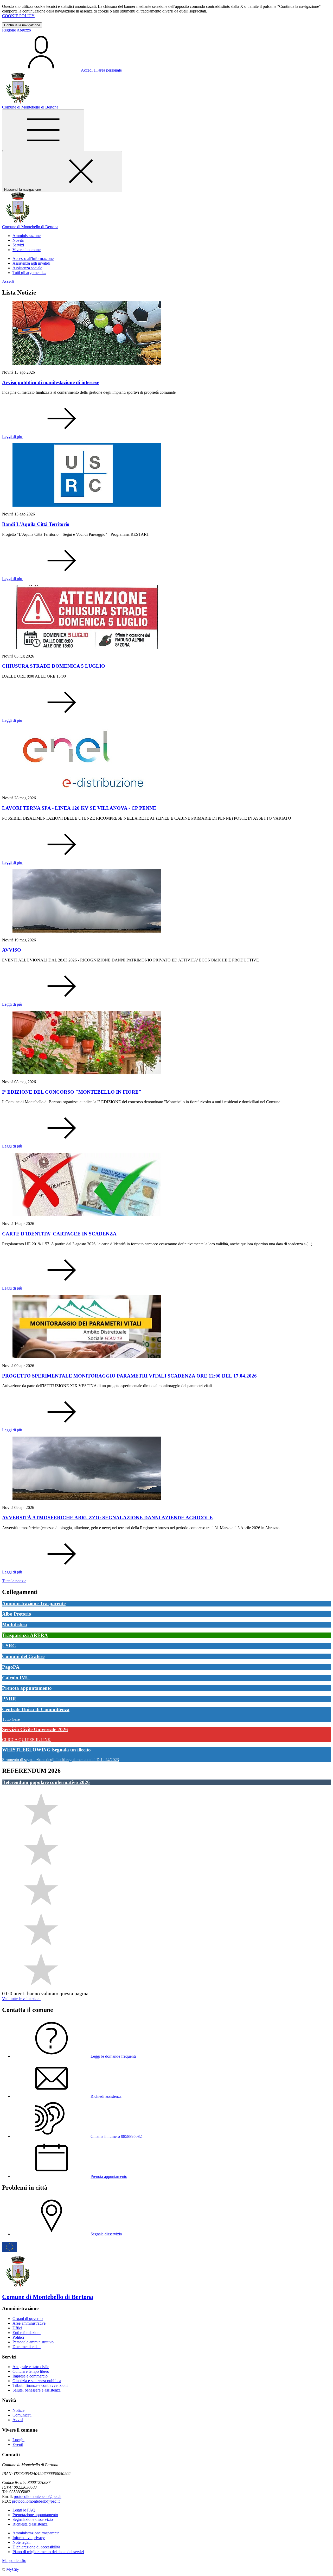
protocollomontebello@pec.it (38, 2497)
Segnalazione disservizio (33, 2519)
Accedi (8, 281)
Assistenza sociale (27, 268)
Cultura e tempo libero (31, 2371)
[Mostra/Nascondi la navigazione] (43, 130)
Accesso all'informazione (33, 259)
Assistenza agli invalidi (31, 263)
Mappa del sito (14, 2561)
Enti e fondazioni (27, 2333)
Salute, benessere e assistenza (37, 2390)
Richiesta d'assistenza (30, 2524)
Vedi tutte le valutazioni (21, 1999)
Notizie (18, 2410)
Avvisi (18, 2420)
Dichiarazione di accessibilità (36, 2547)
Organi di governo (28, 2319)
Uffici (17, 2328)
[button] (27, 236)
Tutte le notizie (14, 1581)
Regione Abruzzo (17, 30)
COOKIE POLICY (18, 16)
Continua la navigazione (22, 25)
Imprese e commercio (30, 2376)
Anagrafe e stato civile (31, 2367)
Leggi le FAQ (24, 2510)
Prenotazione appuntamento (35, 2515)
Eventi (18, 2444)
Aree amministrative (29, 2323)
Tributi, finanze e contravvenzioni (40, 2385)
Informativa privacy (29, 2538)
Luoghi (18, 2440)
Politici (18, 2337)
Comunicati (22, 2415)
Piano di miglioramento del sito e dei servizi (48, 2552)
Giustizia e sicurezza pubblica (37, 2381)
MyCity (13, 2569)
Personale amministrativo (33, 2342)
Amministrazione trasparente (36, 2533)
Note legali (21, 2542)
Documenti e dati (27, 2347)
